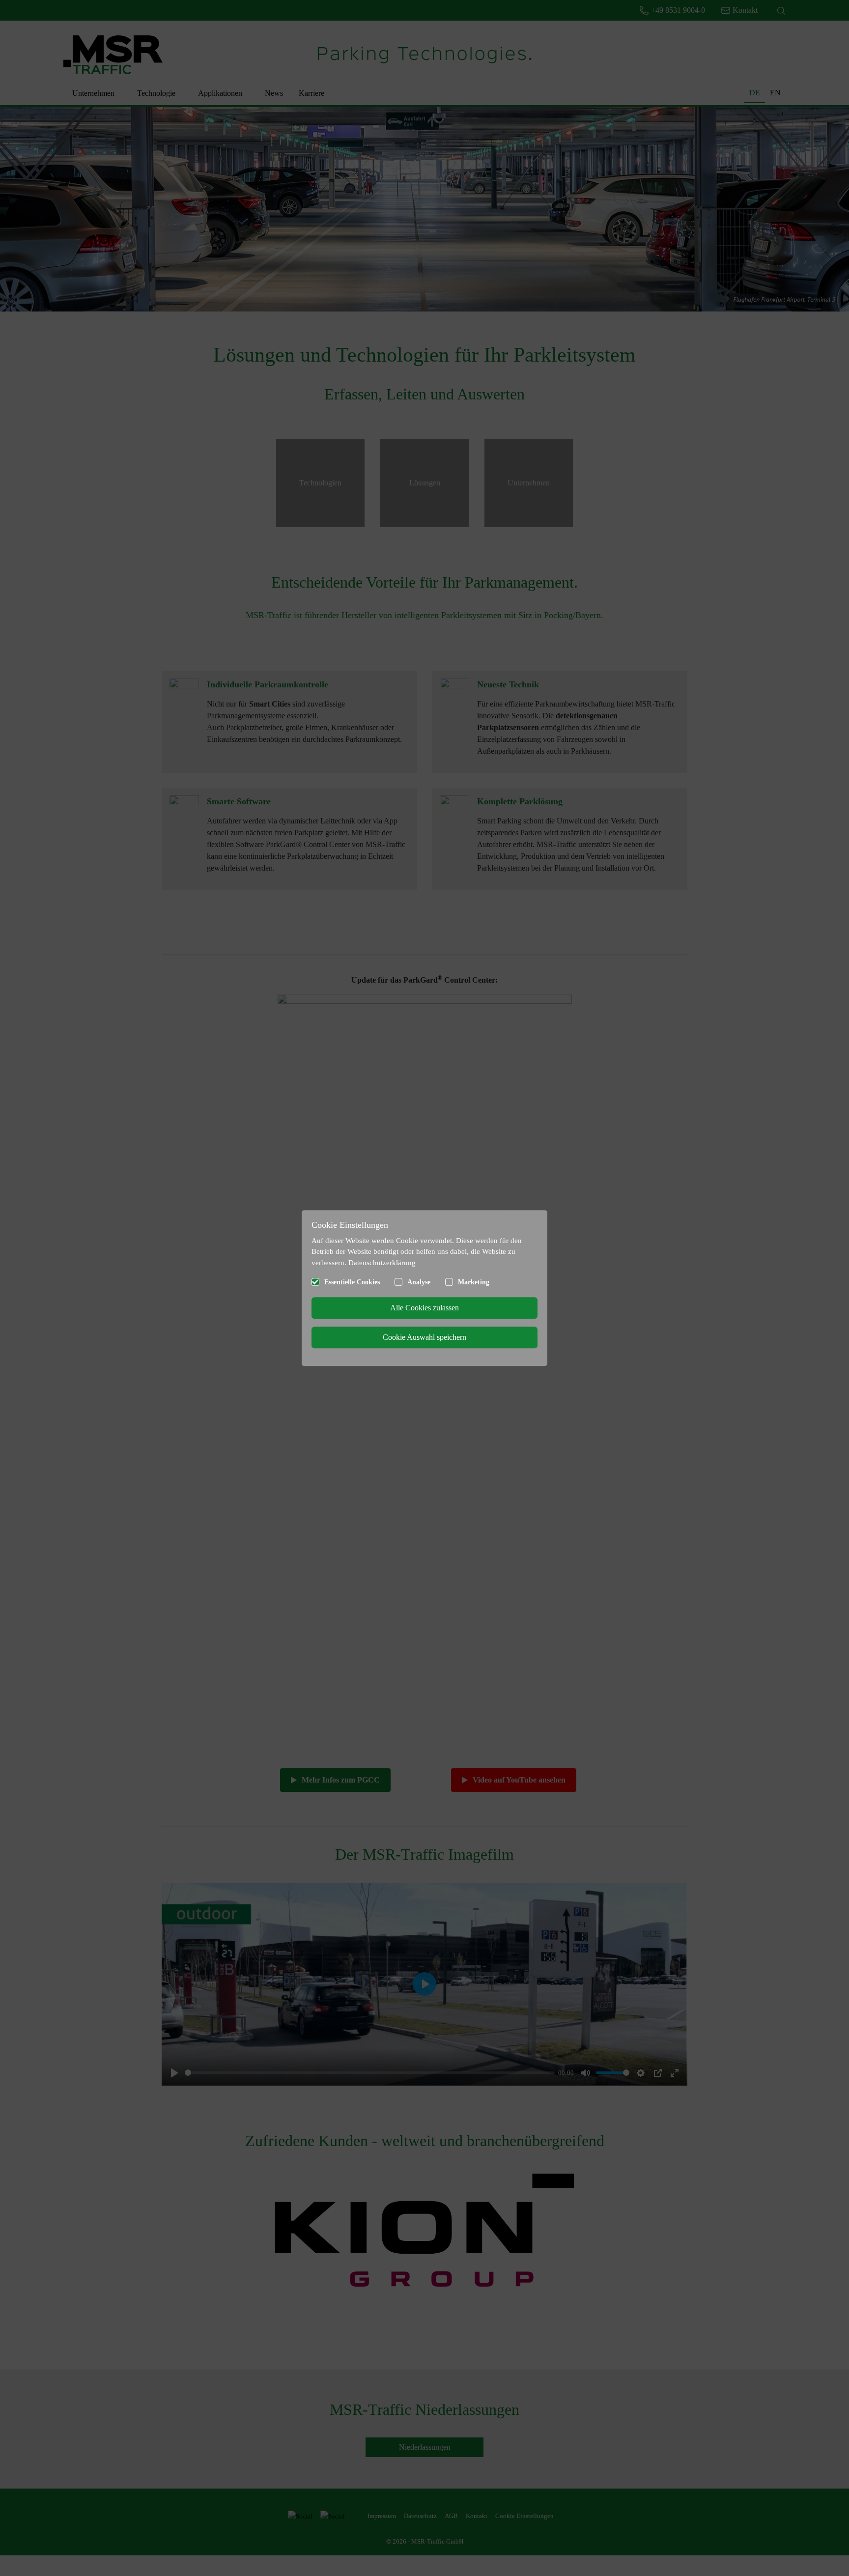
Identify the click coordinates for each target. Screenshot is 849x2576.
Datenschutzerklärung (382, 1263)
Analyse (419, 1282)
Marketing (474, 1282)
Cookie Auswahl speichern (424, 1337)
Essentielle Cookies (352, 1282)
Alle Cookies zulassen (424, 1308)
